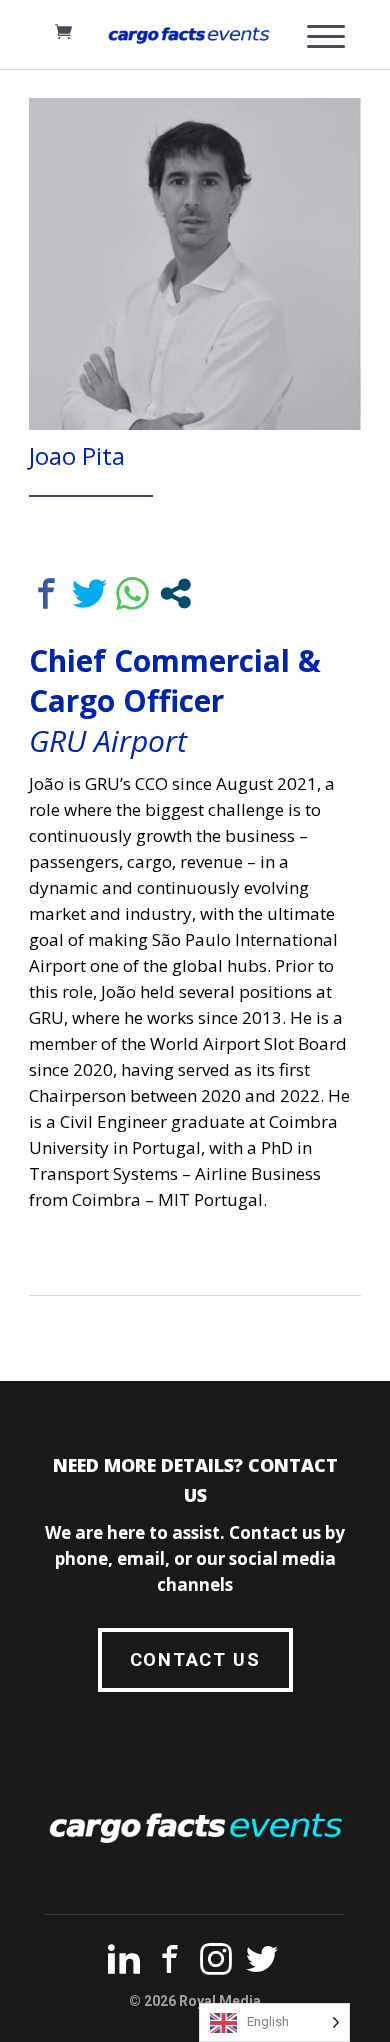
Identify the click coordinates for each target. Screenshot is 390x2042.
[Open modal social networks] (175, 593)
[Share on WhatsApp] (132, 593)
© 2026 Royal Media (195, 2001)
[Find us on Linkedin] (124, 1963)
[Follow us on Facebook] (170, 1963)
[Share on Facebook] (46, 593)
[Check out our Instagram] (216, 1963)
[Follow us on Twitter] (262, 1963)
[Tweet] (89, 593)
